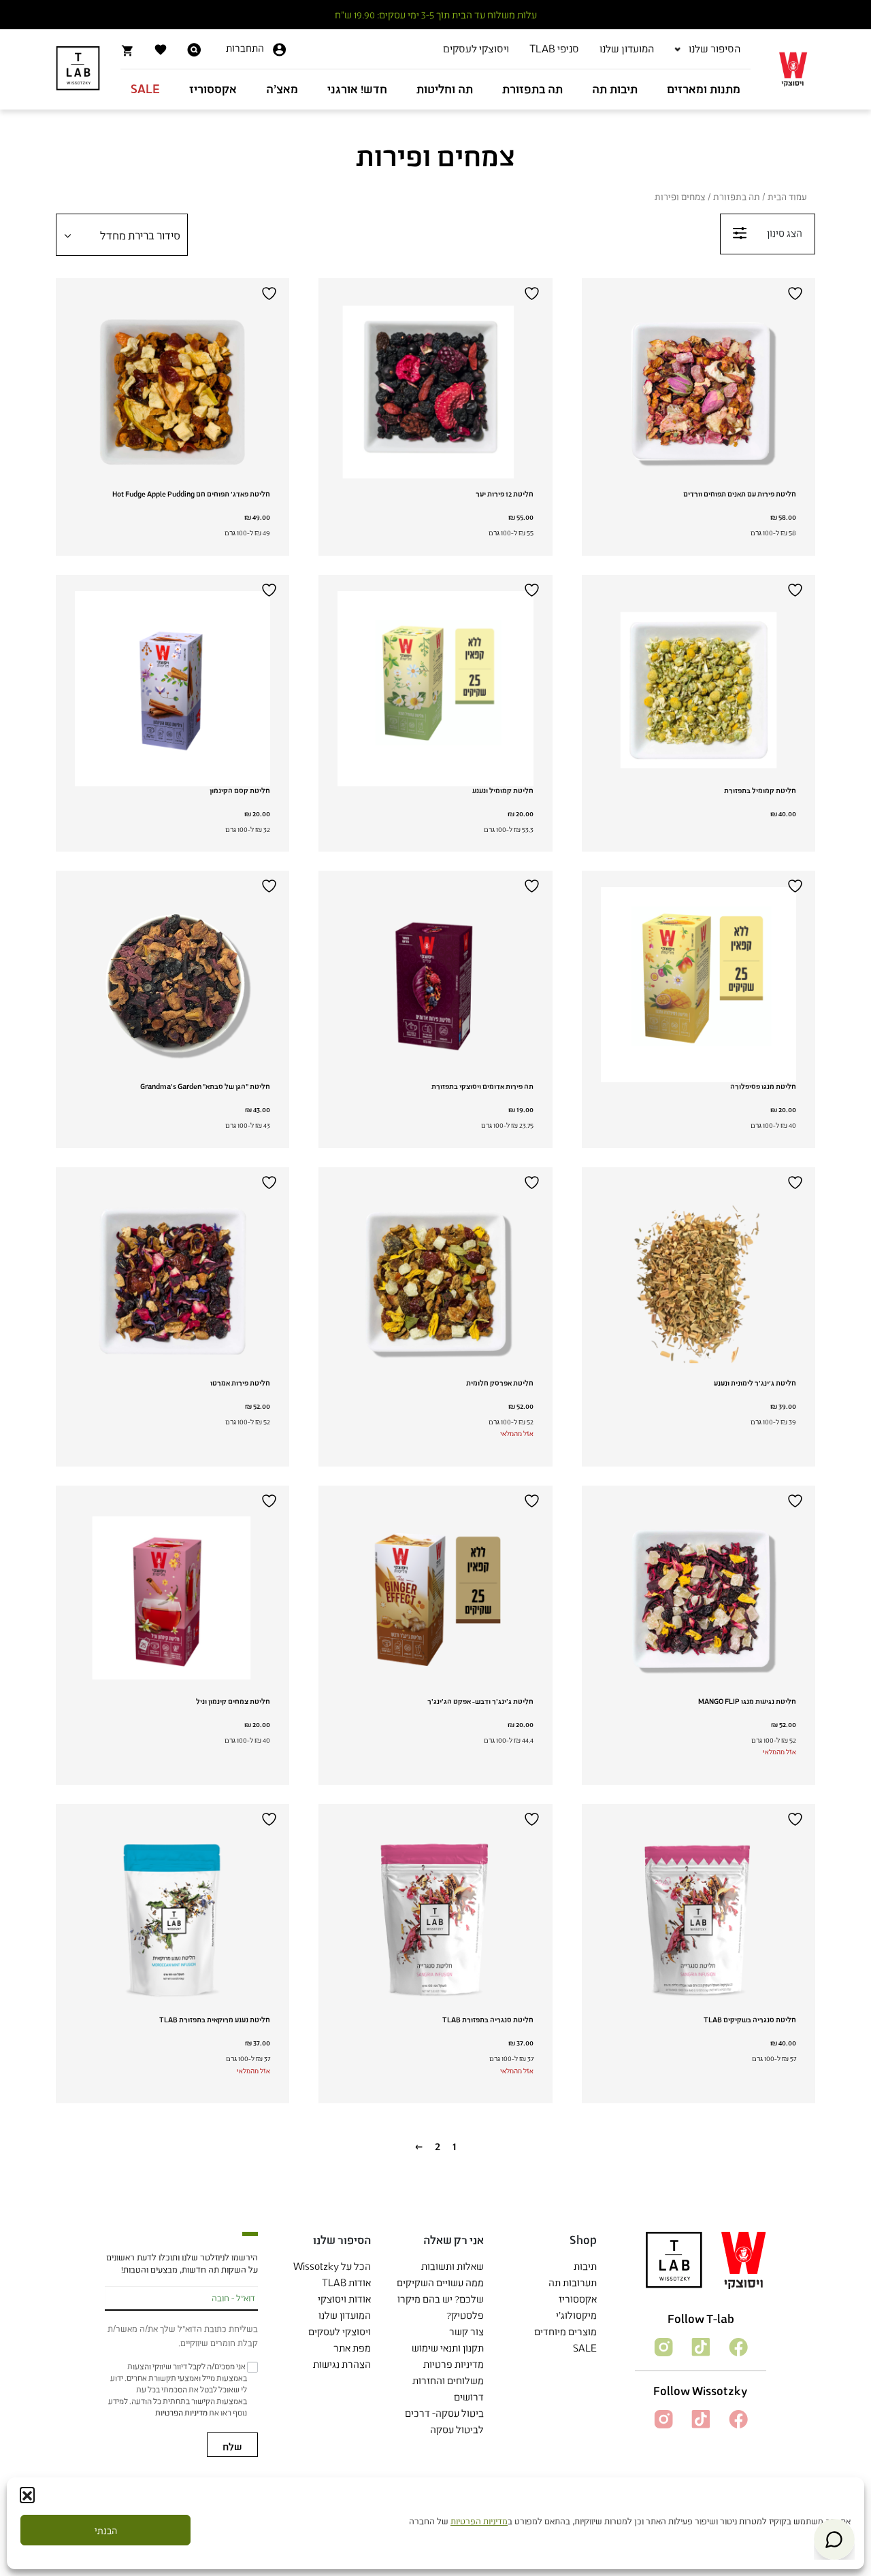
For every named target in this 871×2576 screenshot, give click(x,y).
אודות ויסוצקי (344, 2299)
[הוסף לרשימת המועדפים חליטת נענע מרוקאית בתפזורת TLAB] (271, 1819)
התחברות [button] (245, 48)
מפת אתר (352, 2348)
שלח (232, 2446)
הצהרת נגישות (342, 2364)
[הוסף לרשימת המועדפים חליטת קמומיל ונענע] (533, 590)
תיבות (585, 2266)
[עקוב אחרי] (737, 2346)
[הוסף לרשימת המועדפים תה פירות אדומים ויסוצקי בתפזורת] (533, 886)
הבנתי (106, 2530)
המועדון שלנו (345, 2315)
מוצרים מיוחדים (565, 2331)
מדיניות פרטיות (454, 2364)
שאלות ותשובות (453, 2266)
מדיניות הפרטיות (479, 2521)
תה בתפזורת (737, 197)
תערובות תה (573, 2282)
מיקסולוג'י (576, 2315)
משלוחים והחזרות (448, 2380)
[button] (27, 2494)
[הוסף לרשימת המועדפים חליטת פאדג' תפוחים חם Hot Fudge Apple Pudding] (271, 294)
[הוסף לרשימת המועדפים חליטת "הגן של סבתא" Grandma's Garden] (271, 886)
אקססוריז (578, 2299)
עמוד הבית (787, 197)
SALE (585, 2348)
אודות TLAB (346, 2282)
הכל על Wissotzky (332, 2266)
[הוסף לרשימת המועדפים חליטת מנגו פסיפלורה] (797, 886)
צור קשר (466, 2331)
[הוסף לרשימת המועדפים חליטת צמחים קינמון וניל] (271, 1501)
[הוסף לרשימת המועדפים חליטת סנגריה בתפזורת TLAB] (533, 1819)
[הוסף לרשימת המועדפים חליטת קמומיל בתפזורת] (797, 590)
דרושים (469, 2397)
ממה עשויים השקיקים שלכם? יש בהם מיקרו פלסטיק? (440, 2299)
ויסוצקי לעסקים (340, 2331)
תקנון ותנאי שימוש (448, 2348)
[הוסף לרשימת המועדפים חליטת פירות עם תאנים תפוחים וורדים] (797, 294)
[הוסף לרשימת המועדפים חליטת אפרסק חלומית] (533, 1183)
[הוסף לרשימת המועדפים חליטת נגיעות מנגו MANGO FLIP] (797, 1501)
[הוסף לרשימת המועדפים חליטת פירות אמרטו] (271, 1183)
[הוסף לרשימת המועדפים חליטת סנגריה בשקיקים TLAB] (797, 1819)
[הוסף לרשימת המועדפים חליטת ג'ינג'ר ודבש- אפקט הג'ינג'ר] (533, 1501)
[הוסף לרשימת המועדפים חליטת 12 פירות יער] (533, 294)
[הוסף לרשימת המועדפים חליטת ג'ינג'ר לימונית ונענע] (797, 1183)
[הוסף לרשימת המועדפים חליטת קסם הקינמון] (271, 590)
